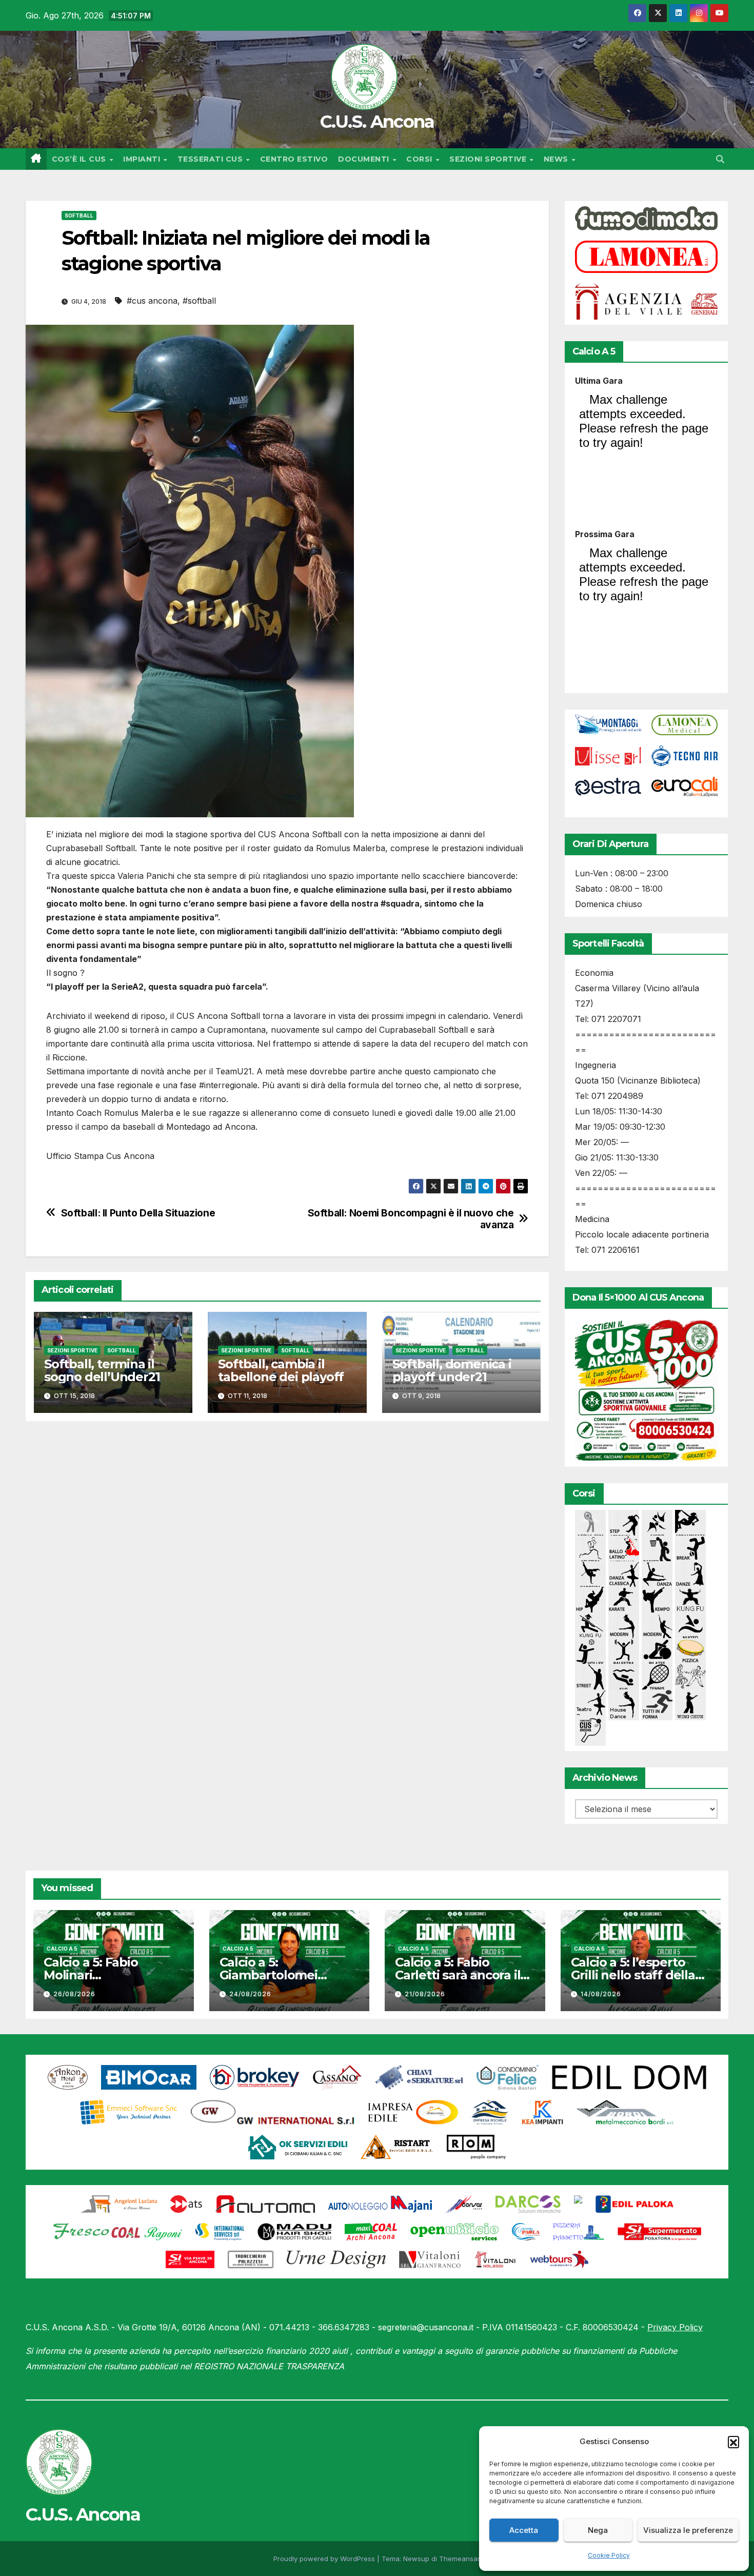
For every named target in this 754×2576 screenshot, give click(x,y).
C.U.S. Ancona (377, 122)
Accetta (524, 2530)
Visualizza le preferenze (688, 2530)
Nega (598, 2530)
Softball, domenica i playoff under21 (452, 1370)
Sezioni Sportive (489, 159)
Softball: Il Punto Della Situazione (138, 1213)
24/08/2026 (250, 1994)
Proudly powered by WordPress (325, 2559)
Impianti (143, 159)
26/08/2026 (74, 1994)
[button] (733, 2442)
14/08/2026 (601, 1994)
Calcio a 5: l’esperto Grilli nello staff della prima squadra (633, 1975)
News (557, 159)
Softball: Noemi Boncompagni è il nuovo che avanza (411, 1219)
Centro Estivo (294, 159)
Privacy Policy (675, 2327)
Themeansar (459, 2559)
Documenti (365, 159)
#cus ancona (152, 301)
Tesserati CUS (211, 159)
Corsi (420, 159)
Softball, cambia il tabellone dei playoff (281, 1370)
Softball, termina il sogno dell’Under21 (102, 1370)
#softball (199, 301)
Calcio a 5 (62, 1949)
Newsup (416, 2559)
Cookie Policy (609, 2555)
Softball (79, 215)
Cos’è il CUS (80, 159)
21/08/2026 (425, 1994)
